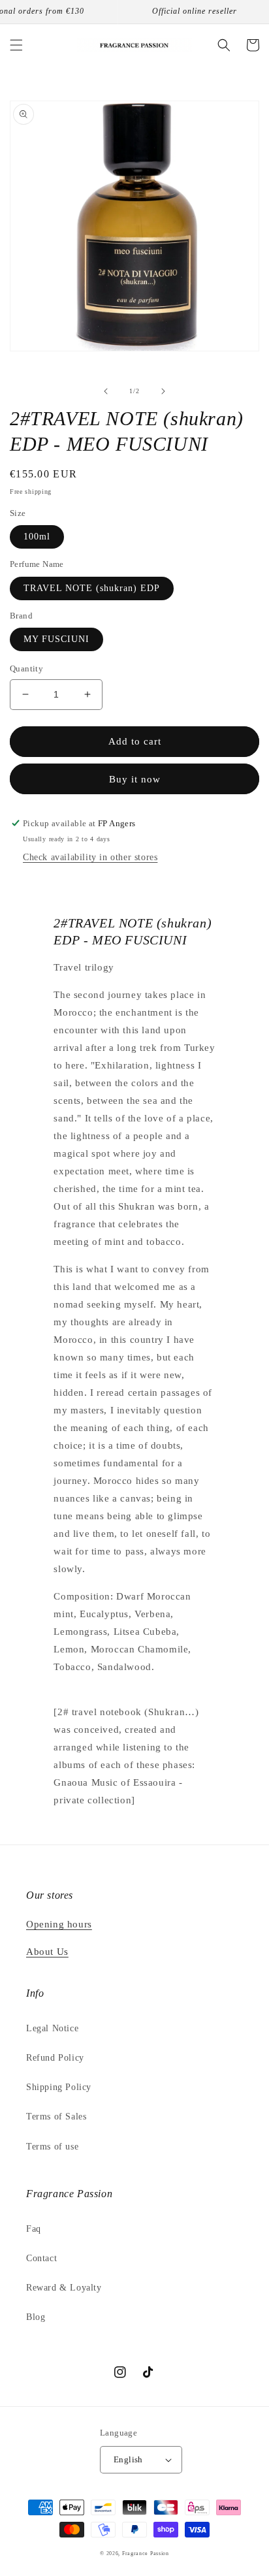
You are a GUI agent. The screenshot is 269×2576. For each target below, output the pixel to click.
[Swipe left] (106, 391)
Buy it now (135, 779)
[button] (16, 45)
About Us (47, 1952)
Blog (36, 2317)
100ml (37, 537)
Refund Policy (55, 2058)
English (128, 2459)
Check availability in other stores (90, 857)
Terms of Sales (56, 2117)
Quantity (26, 668)
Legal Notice (52, 2028)
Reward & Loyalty (64, 2288)
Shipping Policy (59, 2087)
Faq (34, 2229)
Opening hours (59, 1924)
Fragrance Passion (146, 2553)
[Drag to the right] (163, 391)
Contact (41, 2258)
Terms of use (52, 2147)
